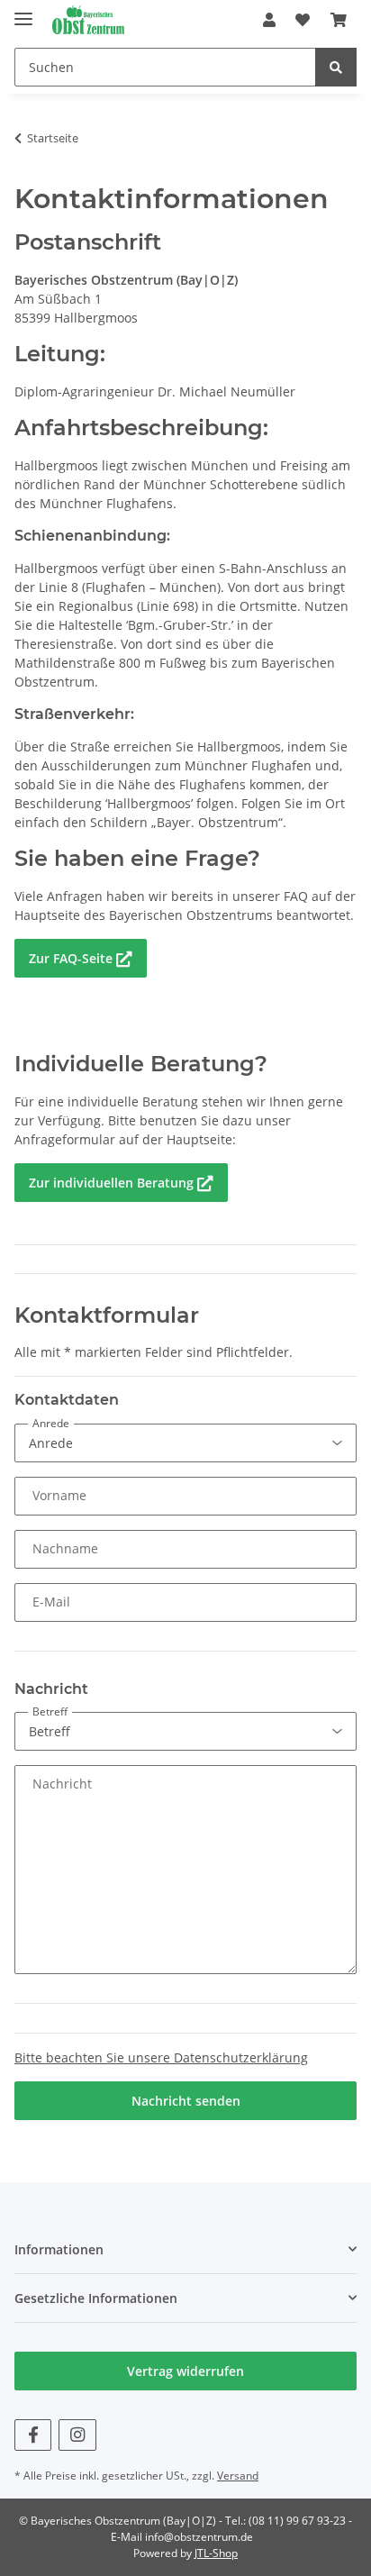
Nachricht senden (186, 2101)
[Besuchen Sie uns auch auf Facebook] (33, 2435)
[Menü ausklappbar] (23, 11)
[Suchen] (336, 67)
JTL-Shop (216, 2553)
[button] (269, 20)
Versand (238, 2476)
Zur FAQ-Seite (81, 958)
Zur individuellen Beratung (121, 1183)
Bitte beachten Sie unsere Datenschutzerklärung (161, 2057)
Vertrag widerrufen (185, 2371)
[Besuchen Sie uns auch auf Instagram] (77, 2435)
